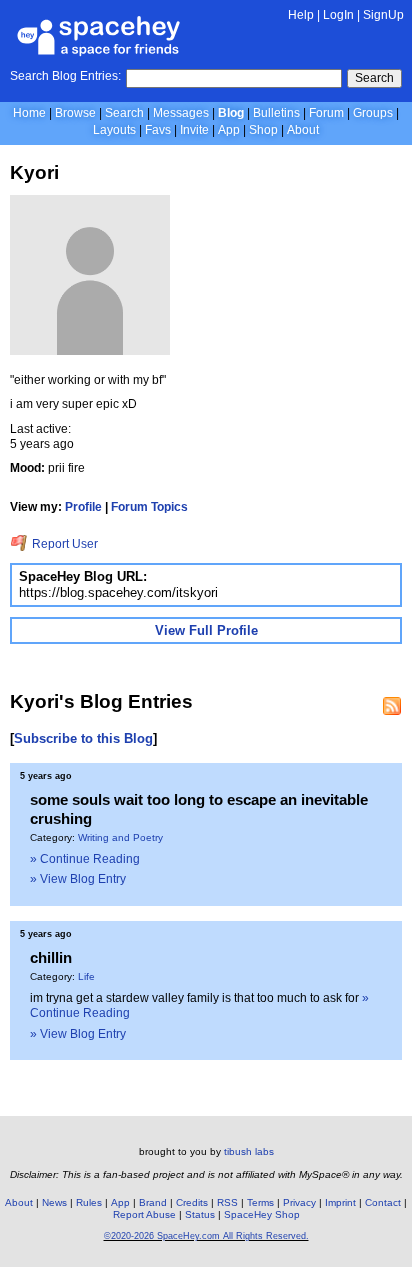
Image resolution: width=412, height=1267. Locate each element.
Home (29, 113)
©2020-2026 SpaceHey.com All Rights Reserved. (206, 1236)
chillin (51, 957)
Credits (192, 1202)
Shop (263, 130)
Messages (181, 113)
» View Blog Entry (78, 879)
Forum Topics (149, 507)
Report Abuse (144, 1214)
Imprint (340, 1202)
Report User (63, 544)
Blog (231, 113)
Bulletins (276, 113)
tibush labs (249, 1151)
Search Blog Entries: (65, 76)
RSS (227, 1202)
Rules (89, 1202)
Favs (158, 130)
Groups (373, 113)
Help (301, 15)
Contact (383, 1202)
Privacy (299, 1202)
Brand (153, 1202)
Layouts (114, 130)
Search (374, 78)
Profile (83, 507)
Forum (326, 113)
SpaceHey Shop (262, 1214)
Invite (194, 130)
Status (200, 1214)
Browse (75, 113)
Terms (260, 1202)
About (303, 130)
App (229, 130)
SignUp (383, 15)
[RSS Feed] (392, 706)
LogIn (338, 15)
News (54, 1202)
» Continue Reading (85, 859)
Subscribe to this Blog (83, 738)
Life (86, 976)
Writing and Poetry (120, 837)
